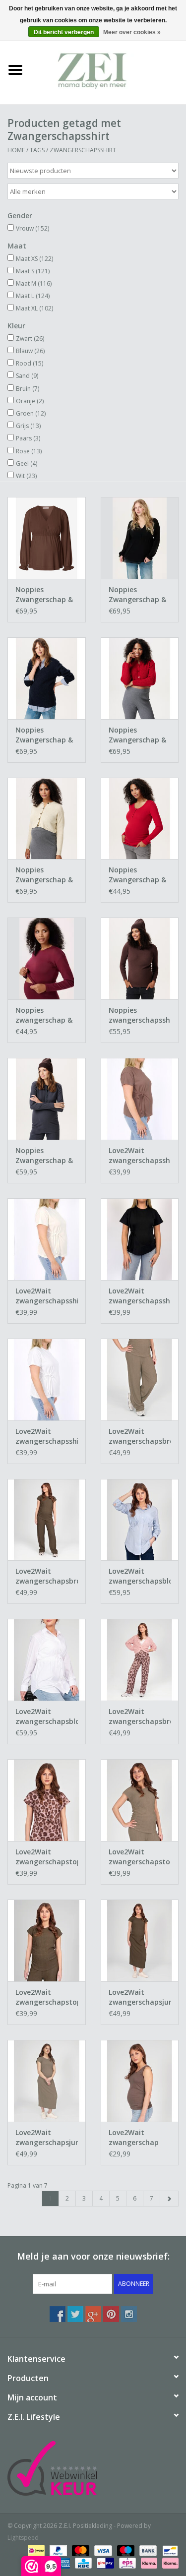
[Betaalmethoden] (35, 2550)
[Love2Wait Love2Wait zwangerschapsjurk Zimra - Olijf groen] (140, 1940)
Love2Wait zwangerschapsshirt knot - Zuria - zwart (140, 1296)
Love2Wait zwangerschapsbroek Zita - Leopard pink (140, 1717)
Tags (37, 150)
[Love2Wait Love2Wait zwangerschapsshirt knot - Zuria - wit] (47, 1380)
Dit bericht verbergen (64, 32)
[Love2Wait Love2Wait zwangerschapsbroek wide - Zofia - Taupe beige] (140, 1380)
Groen (31, 413)
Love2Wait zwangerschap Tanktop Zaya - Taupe (136, 2138)
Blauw (30, 351)
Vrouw (32, 228)
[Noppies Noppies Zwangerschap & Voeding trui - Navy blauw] (47, 678)
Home (16, 150)
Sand (27, 376)
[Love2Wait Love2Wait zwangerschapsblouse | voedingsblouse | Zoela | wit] (47, 1660)
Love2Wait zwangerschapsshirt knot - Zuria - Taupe (140, 1156)
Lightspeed (23, 2538)
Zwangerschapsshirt (83, 150)
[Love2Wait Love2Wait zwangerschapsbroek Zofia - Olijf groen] (47, 1520)
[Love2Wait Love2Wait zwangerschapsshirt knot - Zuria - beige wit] (47, 1239)
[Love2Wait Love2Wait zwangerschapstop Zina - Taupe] (140, 1800)
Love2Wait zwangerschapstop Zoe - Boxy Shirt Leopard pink (47, 1857)
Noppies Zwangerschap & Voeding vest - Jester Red (137, 735)
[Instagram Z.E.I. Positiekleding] (129, 2314)
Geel (27, 463)
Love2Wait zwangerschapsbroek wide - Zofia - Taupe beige (140, 1436)
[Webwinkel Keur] (93, 2468)
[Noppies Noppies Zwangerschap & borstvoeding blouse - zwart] (140, 538)
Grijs (28, 426)
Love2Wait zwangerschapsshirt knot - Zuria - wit (47, 1436)
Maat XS (34, 259)
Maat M (34, 283)
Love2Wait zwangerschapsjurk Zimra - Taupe (47, 2138)
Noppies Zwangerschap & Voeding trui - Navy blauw (44, 735)
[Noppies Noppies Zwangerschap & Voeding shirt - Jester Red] (140, 819)
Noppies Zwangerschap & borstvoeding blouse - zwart (137, 595)
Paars (28, 438)
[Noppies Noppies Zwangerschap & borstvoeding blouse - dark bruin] (47, 538)
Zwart (30, 338)
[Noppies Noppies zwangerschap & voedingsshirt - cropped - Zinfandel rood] (47, 958)
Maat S (33, 271)
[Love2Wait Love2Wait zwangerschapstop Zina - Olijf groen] (47, 1940)
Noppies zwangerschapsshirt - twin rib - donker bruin (140, 1015)
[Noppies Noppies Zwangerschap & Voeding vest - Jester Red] (140, 678)
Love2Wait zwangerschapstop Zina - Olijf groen (47, 1997)
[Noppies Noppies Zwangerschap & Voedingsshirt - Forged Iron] (47, 1099)
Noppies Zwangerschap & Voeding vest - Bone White (44, 875)
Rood (30, 363)
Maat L (33, 296)
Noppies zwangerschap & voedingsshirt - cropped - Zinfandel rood (44, 1015)
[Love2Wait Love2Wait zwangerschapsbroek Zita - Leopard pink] (140, 1660)
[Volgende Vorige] (169, 2199)
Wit (26, 476)
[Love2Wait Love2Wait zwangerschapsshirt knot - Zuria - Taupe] (140, 1099)
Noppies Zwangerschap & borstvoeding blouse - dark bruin (44, 595)
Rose (29, 451)
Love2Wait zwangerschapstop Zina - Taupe (140, 1857)
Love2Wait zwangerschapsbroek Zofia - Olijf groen (47, 1576)
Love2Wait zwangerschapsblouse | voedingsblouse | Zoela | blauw (140, 1576)
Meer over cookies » (132, 32)
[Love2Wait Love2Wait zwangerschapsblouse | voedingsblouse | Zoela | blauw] (140, 1520)
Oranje (30, 401)
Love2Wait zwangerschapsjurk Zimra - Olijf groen (140, 1997)
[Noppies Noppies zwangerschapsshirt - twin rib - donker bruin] (140, 958)
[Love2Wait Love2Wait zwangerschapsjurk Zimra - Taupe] (47, 2081)
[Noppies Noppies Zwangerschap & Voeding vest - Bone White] (47, 819)
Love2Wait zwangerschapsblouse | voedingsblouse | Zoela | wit (47, 1717)
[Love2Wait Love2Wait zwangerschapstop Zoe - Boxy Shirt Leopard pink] (47, 1800)
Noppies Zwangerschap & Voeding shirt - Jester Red (137, 875)
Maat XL (34, 308)
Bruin (28, 389)
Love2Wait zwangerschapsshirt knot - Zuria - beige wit (47, 1296)
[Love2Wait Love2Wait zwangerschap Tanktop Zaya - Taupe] (140, 2081)
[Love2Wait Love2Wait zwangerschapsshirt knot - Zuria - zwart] (140, 1239)
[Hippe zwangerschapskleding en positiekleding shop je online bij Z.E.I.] (109, 69)
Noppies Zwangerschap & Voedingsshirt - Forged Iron (44, 1156)
